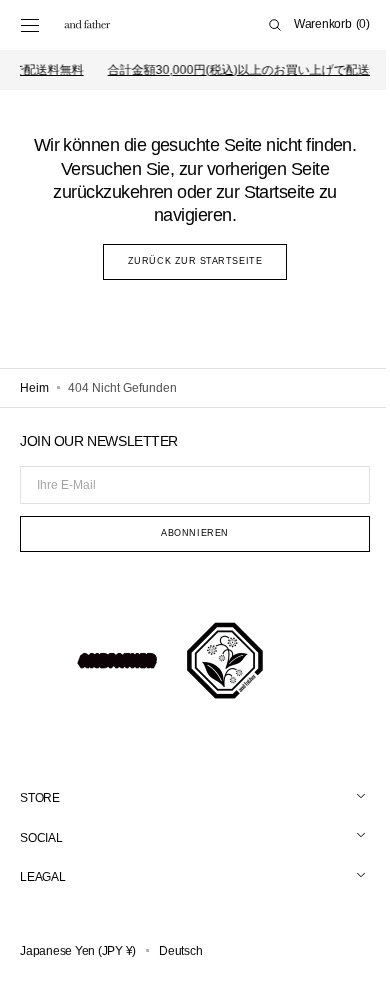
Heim (34, 388)
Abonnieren (187, 533)
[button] (30, 25)
